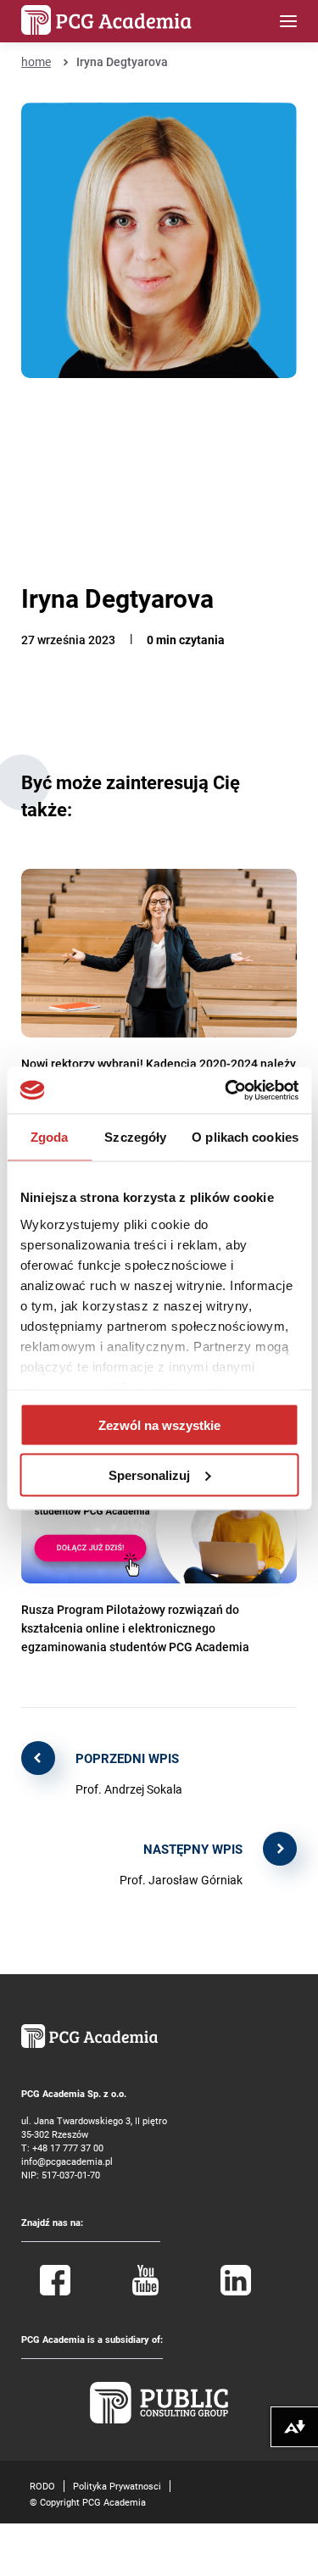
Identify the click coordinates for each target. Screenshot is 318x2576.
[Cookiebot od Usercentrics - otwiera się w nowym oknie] (226, 1090)
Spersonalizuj (149, 1474)
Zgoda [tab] (50, 1137)
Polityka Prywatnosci (117, 2486)
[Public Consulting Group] (159, 2420)
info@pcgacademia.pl (67, 2161)
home (36, 61)
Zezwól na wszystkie (159, 1425)
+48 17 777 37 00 (68, 2148)
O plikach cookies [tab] (245, 1137)
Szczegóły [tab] (135, 1137)
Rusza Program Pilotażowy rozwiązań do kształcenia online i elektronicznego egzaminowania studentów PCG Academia (135, 1628)
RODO (42, 2486)
